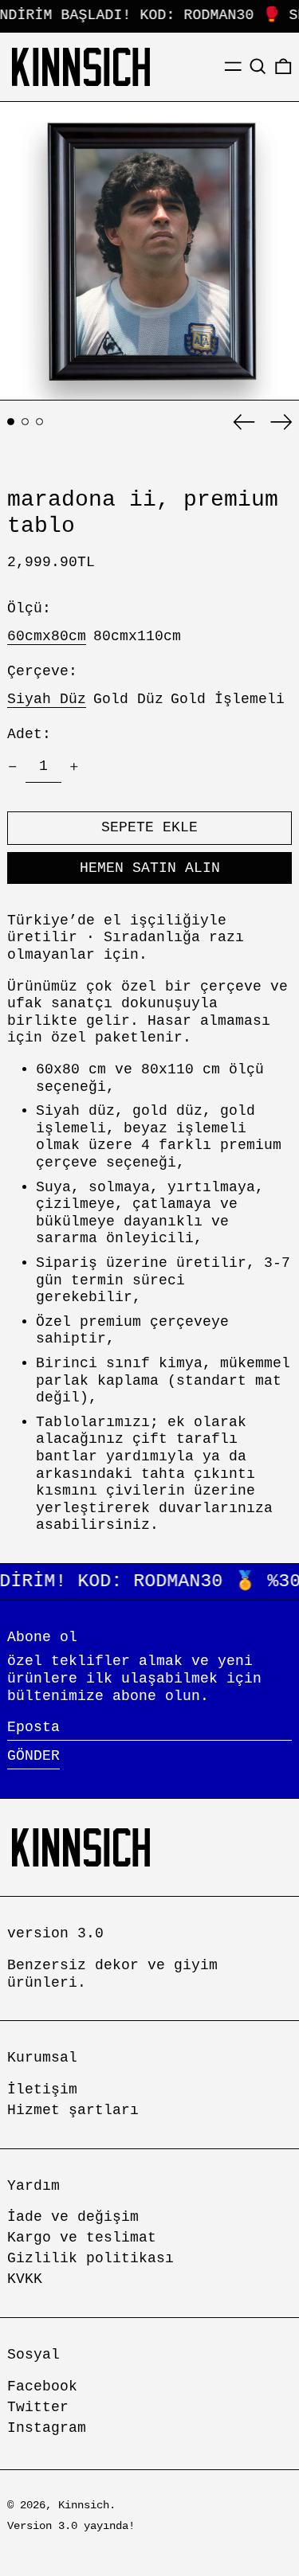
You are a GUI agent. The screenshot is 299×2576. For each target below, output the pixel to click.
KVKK (25, 2279)
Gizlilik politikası (90, 2258)
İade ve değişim (73, 2217)
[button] (258, 66)
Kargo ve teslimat (82, 2238)
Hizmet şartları (73, 2110)
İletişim (42, 2089)
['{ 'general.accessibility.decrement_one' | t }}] (13, 767)
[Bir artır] (74, 767)
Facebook (42, 2386)
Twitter (38, 2407)
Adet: (29, 734)
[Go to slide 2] (25, 422)
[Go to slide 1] (11, 422)
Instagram (47, 2428)
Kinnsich (84, 2505)
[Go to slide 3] (39, 422)
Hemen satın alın (150, 868)
